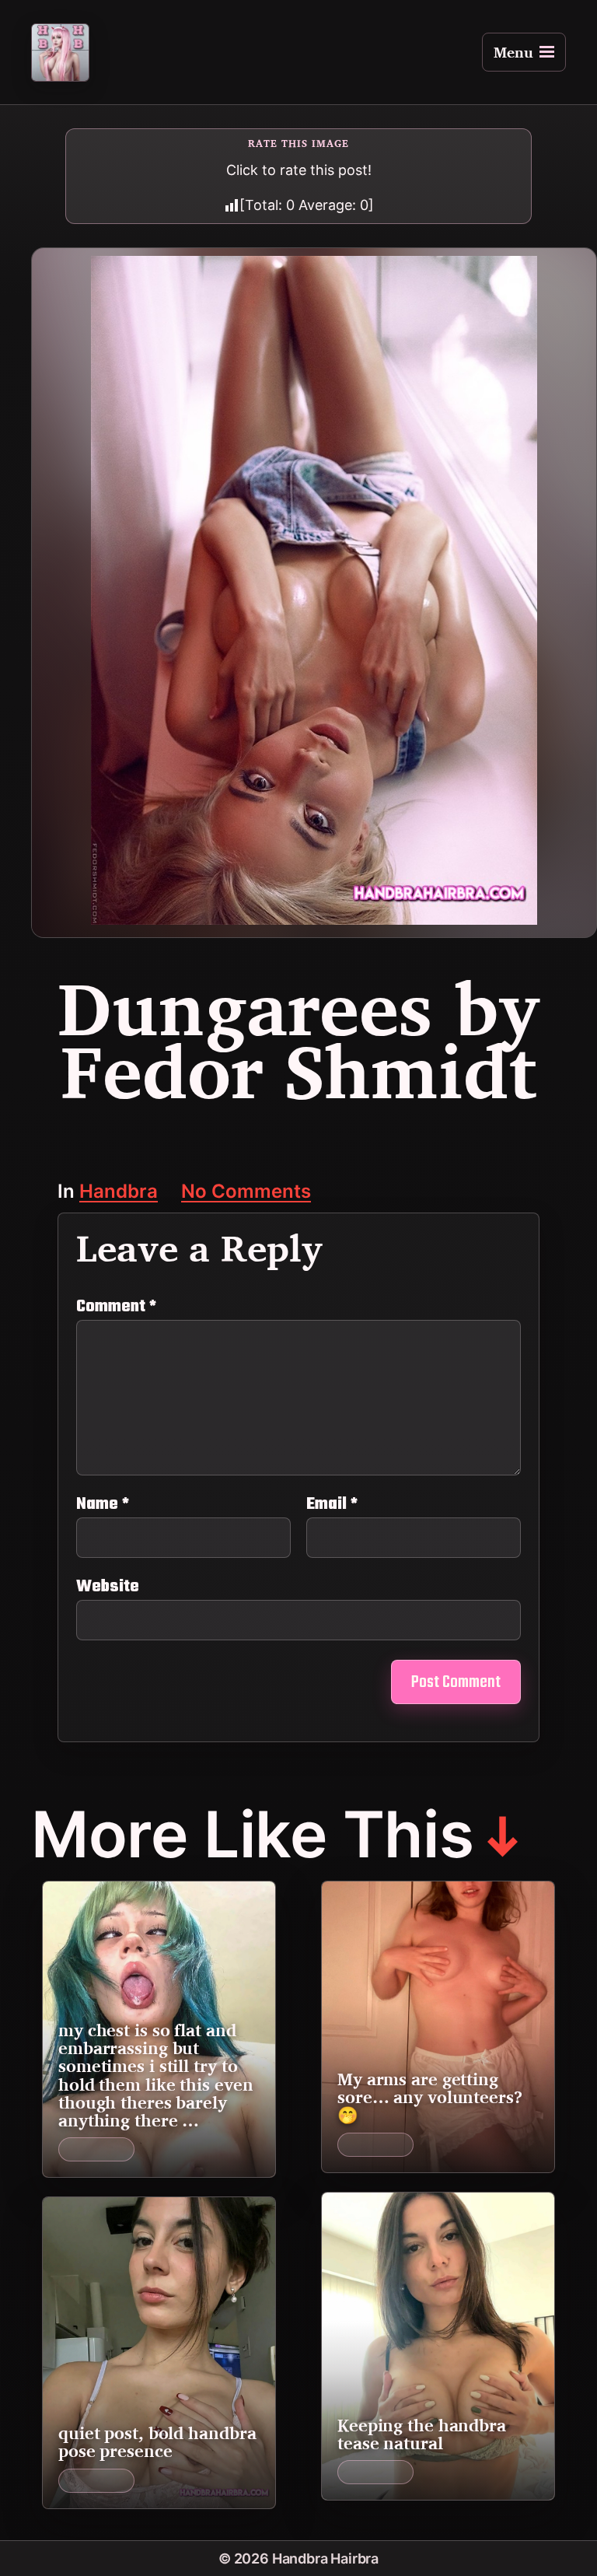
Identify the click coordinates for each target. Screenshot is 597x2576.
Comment (116, 1307)
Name (103, 1504)
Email (332, 1504)
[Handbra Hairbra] (60, 52)
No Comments (246, 1193)
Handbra (119, 1193)
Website (108, 1585)
